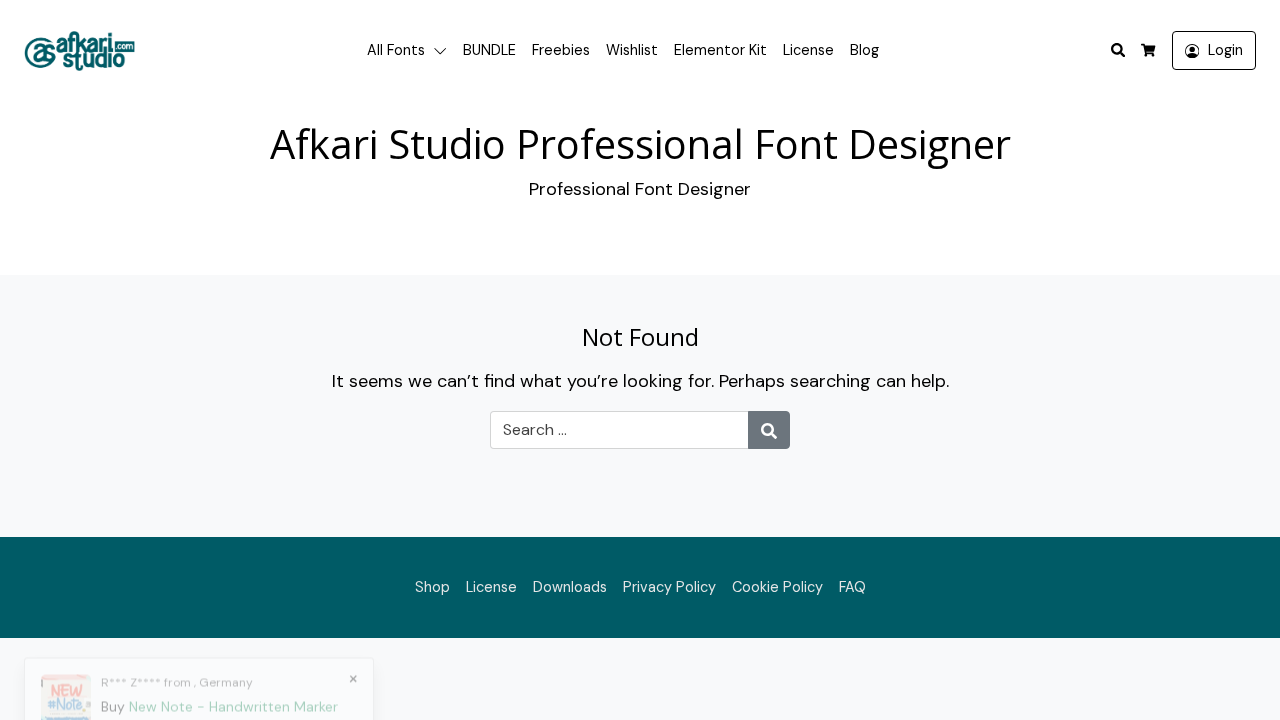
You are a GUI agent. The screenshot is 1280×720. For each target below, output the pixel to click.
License (808, 50)
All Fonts (396, 50)
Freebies (561, 50)
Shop (432, 587)
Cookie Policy (777, 587)
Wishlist (632, 50)
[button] (444, 51)
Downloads (570, 587)
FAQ (852, 587)
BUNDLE (489, 50)
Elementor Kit (720, 50)
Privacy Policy (669, 587)
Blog (864, 50)
